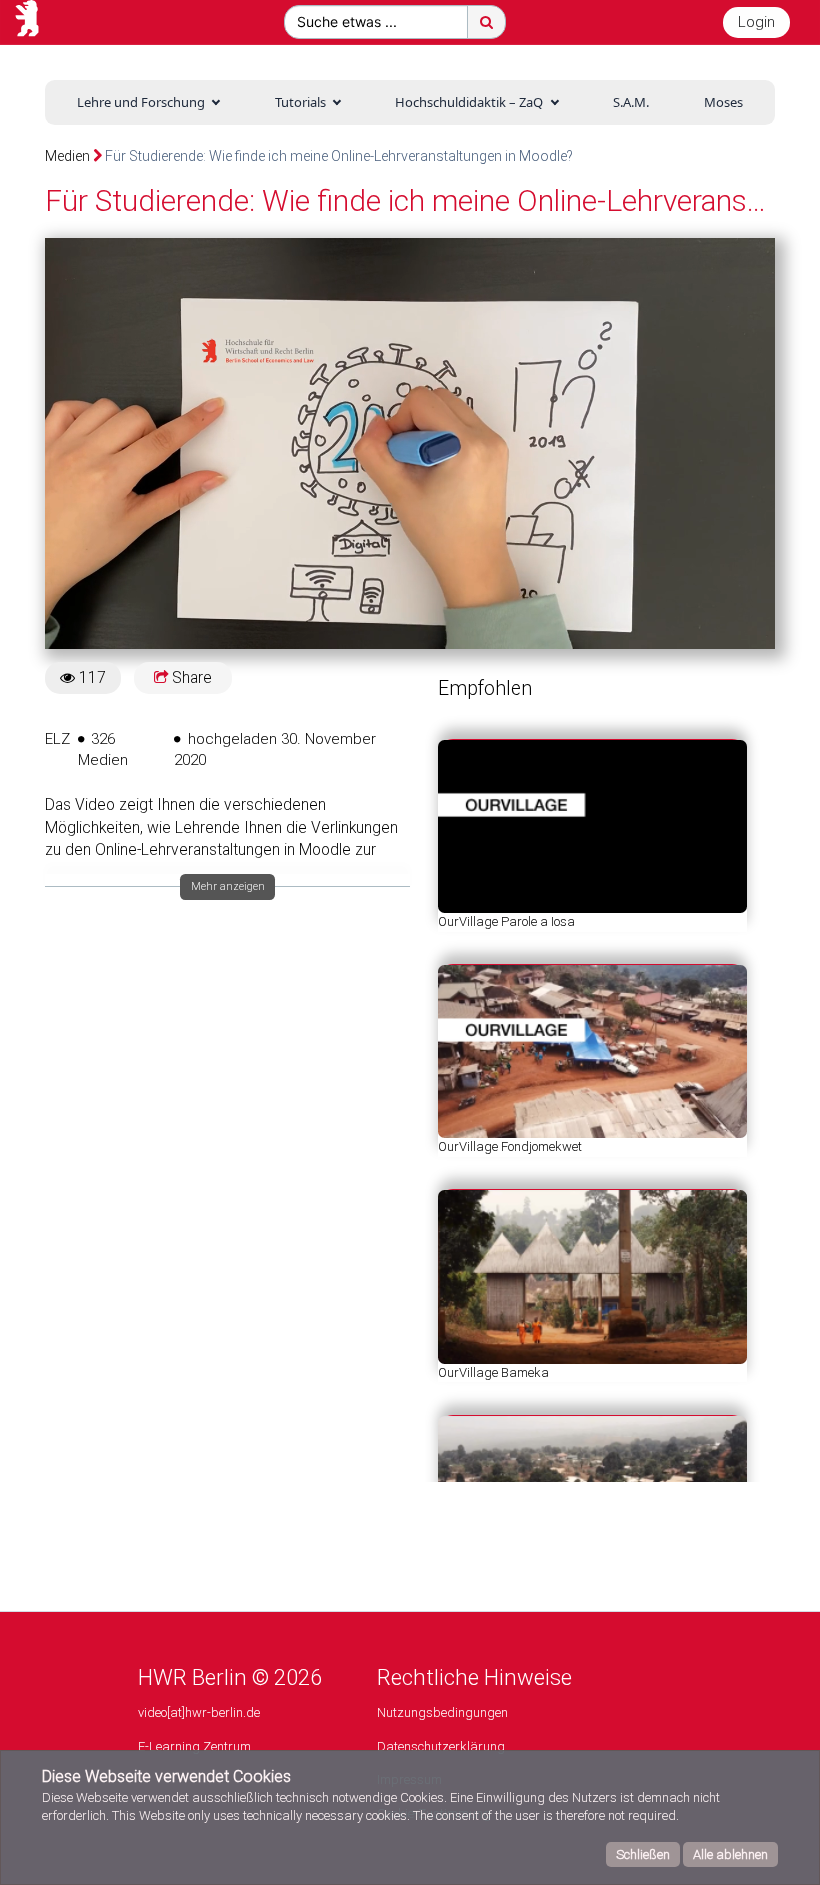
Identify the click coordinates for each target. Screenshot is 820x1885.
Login (756, 22)
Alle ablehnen (730, 1854)
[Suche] (486, 22)
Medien (67, 156)
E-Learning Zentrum (194, 1746)
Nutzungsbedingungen (442, 1712)
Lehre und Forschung (141, 102)
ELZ (57, 739)
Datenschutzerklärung (441, 1746)
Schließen (643, 1854)
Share (190, 678)
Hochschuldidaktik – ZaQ (469, 102)
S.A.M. (631, 102)
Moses (723, 102)
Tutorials (300, 102)
